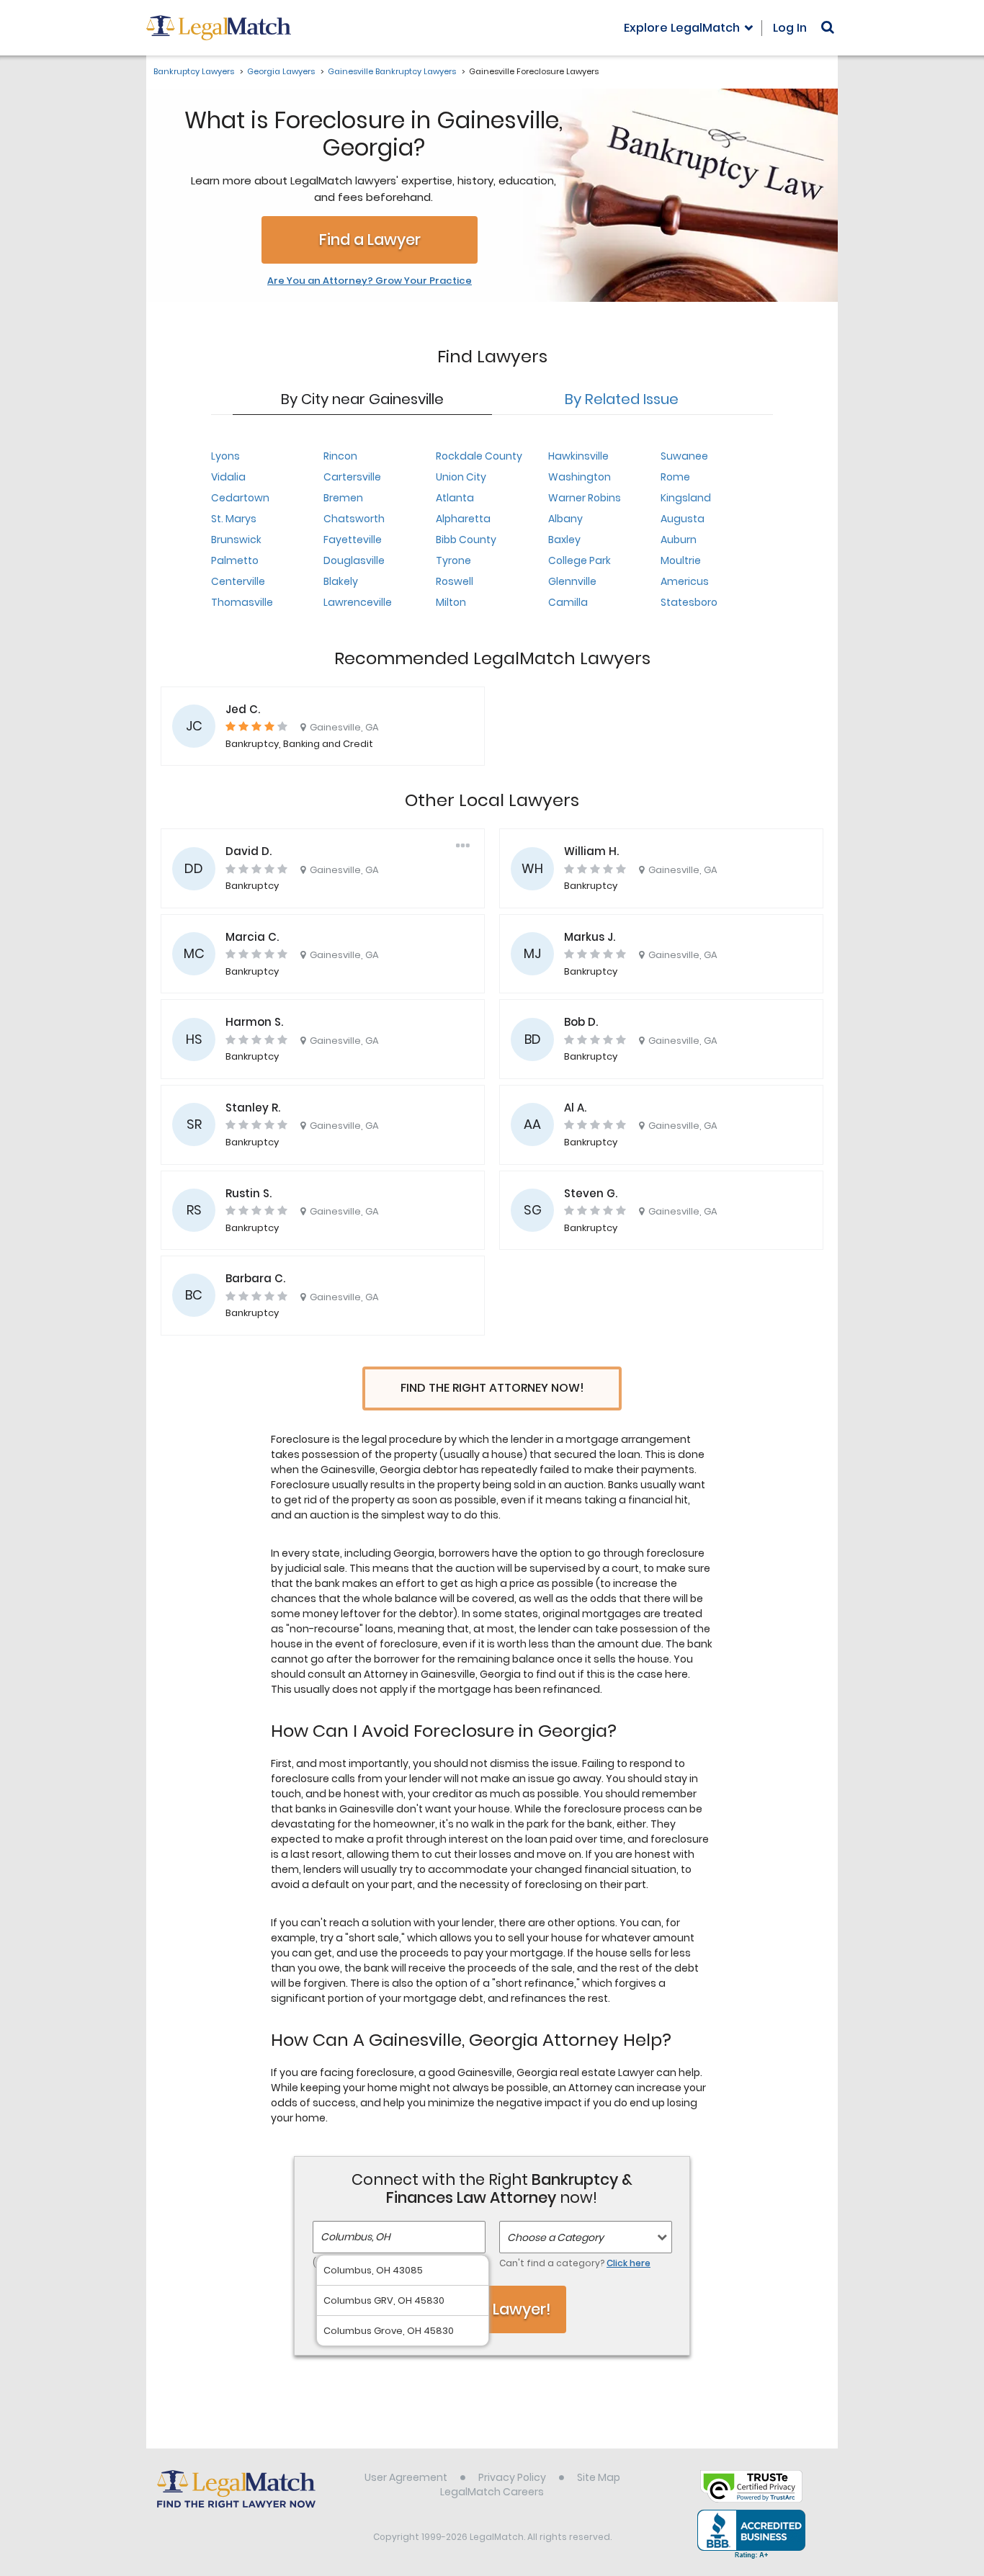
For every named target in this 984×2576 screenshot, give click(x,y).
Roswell (455, 581)
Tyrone (453, 560)
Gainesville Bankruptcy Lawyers (392, 71)
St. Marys (234, 519)
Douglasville (354, 560)
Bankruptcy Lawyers (194, 71)
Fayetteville (353, 540)
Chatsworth (354, 519)
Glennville (572, 581)
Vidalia (228, 477)
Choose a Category (555, 2237)
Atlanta (455, 498)
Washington (580, 477)
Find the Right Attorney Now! (492, 1388)
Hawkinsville (578, 456)
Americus (685, 581)
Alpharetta (463, 519)
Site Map (599, 2477)
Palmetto (235, 560)
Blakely (341, 581)
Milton (451, 602)
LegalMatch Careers (492, 2492)
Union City (461, 477)
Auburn (679, 540)
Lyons (225, 456)
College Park (580, 560)
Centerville (238, 581)
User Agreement (406, 2477)
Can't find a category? (575, 2263)
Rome (675, 477)
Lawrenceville (358, 602)
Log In (790, 28)
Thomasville (242, 602)
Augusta (683, 519)
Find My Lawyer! (492, 2309)
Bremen (343, 498)
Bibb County (466, 540)
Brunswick (236, 540)
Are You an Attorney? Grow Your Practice (370, 281)
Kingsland (686, 498)
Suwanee (684, 456)
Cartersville (352, 477)
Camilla (568, 602)
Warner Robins (585, 498)
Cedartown (240, 498)
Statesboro (689, 602)
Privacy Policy (512, 2477)
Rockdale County (479, 456)
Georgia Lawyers (281, 71)
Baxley (564, 540)
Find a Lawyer (370, 240)
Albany (565, 519)
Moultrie (681, 560)
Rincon (340, 456)
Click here (629, 2263)
